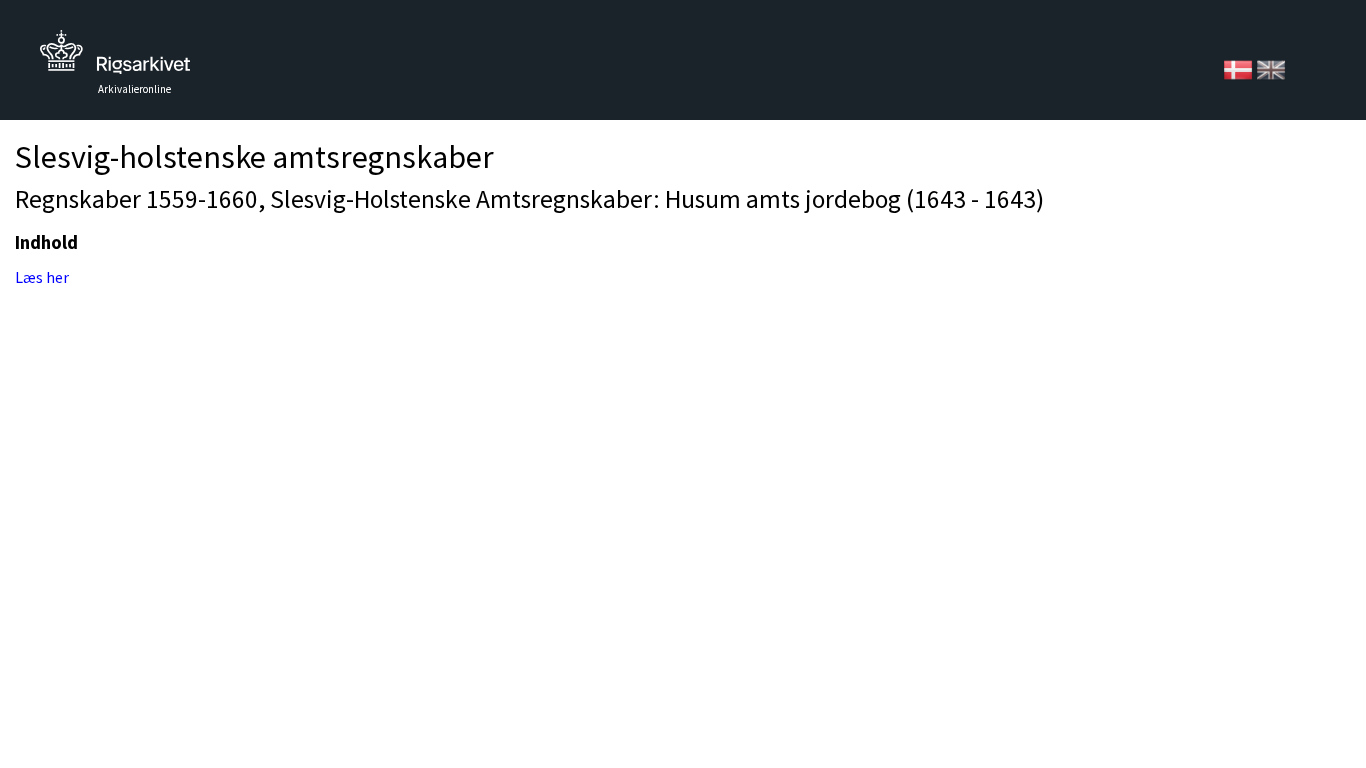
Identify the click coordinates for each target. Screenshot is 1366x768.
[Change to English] (1271, 68)
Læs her (42, 277)
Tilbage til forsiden (115, 57)
